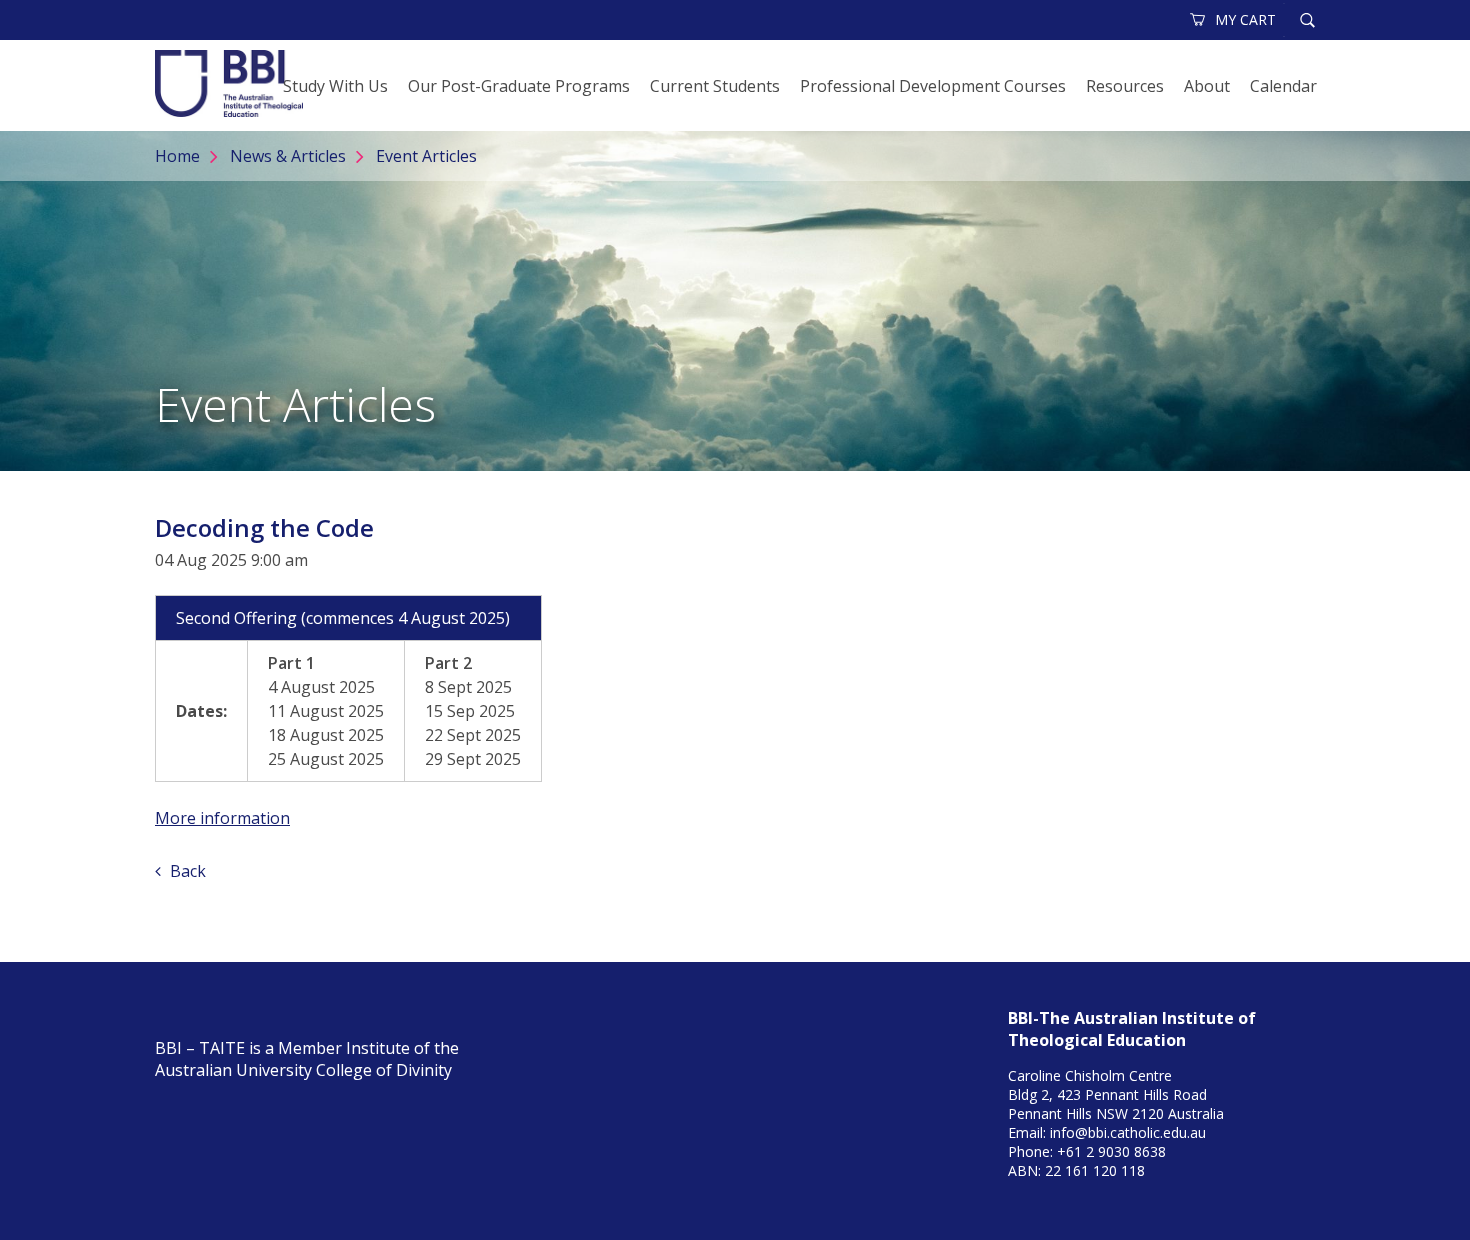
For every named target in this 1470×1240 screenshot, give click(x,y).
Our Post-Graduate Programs (519, 86)
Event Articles (426, 156)
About (1207, 86)
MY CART (1245, 19)
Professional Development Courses (933, 86)
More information (222, 818)
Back (186, 871)
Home (177, 156)
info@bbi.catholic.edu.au (1128, 1132)
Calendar (1283, 86)
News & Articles (288, 156)
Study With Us (335, 86)
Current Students (715, 86)
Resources (1125, 86)
